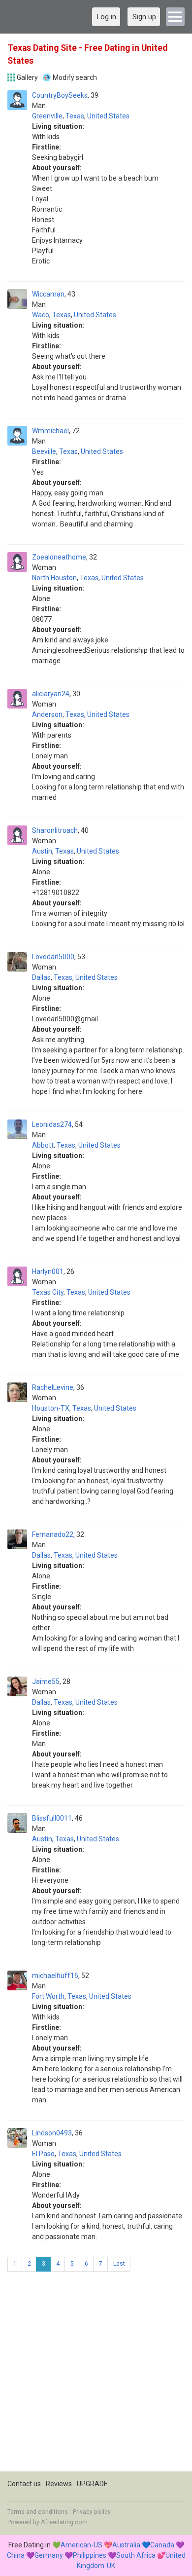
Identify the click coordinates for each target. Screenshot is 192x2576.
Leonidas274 (52, 1124)
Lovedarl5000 (53, 957)
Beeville (44, 451)
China (16, 2555)
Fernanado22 (53, 1534)
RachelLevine (53, 1387)
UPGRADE (92, 2484)
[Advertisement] (96, 2375)
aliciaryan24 (51, 694)
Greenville (47, 116)
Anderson (47, 714)
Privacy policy (92, 2512)
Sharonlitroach (55, 830)
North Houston (54, 578)
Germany (49, 2555)
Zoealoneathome (59, 557)
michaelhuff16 (55, 1976)
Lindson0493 (52, 2133)
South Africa (136, 2555)
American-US (81, 2545)
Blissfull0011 (52, 1818)
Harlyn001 (48, 1271)
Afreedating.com (64, 2522)
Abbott (43, 1145)
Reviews (59, 2484)
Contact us (24, 2484)
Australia (126, 2545)
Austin (42, 851)
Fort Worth (48, 1996)
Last (119, 2264)
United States (108, 116)
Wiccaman (48, 294)
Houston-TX (51, 1408)
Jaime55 (46, 1681)
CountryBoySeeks (60, 95)
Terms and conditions (38, 2512)
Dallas (41, 977)
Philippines (90, 2555)
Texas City (48, 1292)
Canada (162, 2545)
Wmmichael (50, 431)
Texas (75, 116)
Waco (41, 315)
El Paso (43, 2154)
